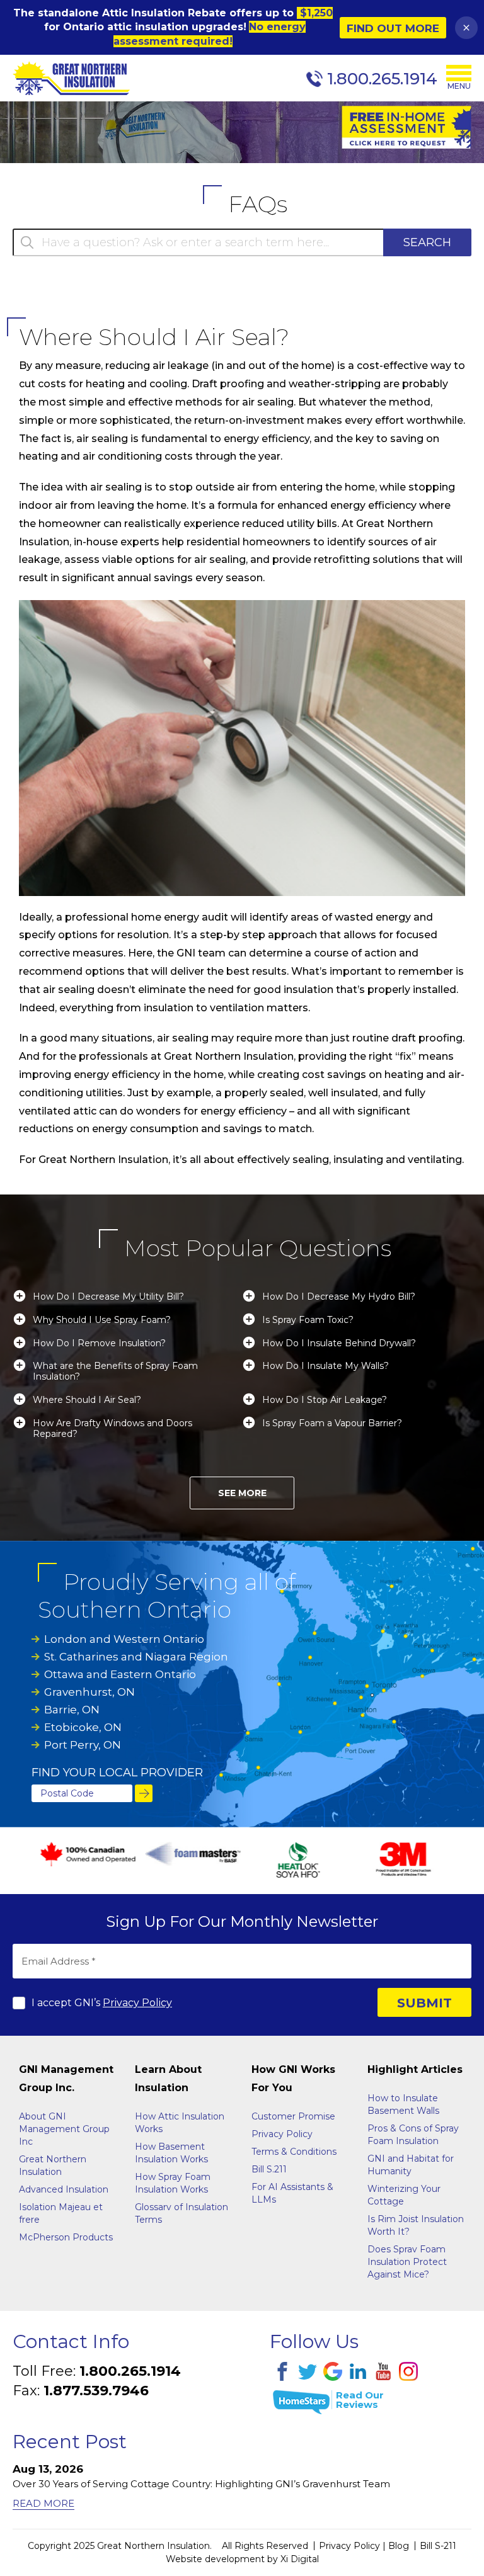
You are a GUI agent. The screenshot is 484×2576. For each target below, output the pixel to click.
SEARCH (427, 242)
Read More (43, 2503)
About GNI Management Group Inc (64, 2129)
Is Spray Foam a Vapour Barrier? (332, 1423)
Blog (399, 2546)
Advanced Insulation (64, 2189)
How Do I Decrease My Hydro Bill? (339, 1297)
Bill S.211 (269, 2169)
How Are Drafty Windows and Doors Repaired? (112, 1429)
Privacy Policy (137, 2003)
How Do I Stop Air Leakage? (325, 1400)
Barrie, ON (72, 1710)
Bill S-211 (438, 2546)
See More (242, 1493)
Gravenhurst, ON (89, 1692)
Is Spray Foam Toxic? (308, 1320)
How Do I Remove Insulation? (99, 1343)
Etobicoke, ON (83, 1727)
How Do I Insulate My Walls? (326, 1366)
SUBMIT (424, 2003)
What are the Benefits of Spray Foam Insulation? (115, 1371)
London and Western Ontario (124, 1639)
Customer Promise (293, 2116)
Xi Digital (300, 2559)
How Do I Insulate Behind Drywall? (339, 1343)
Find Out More (393, 28)
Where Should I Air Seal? (87, 1400)
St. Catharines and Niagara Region (136, 1657)
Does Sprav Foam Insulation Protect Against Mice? (407, 2262)
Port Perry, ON (83, 1745)
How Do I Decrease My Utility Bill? (108, 1297)
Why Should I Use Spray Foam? (102, 1320)
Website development (215, 2559)
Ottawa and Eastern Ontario (120, 1674)
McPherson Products (66, 2237)
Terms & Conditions (294, 2152)
